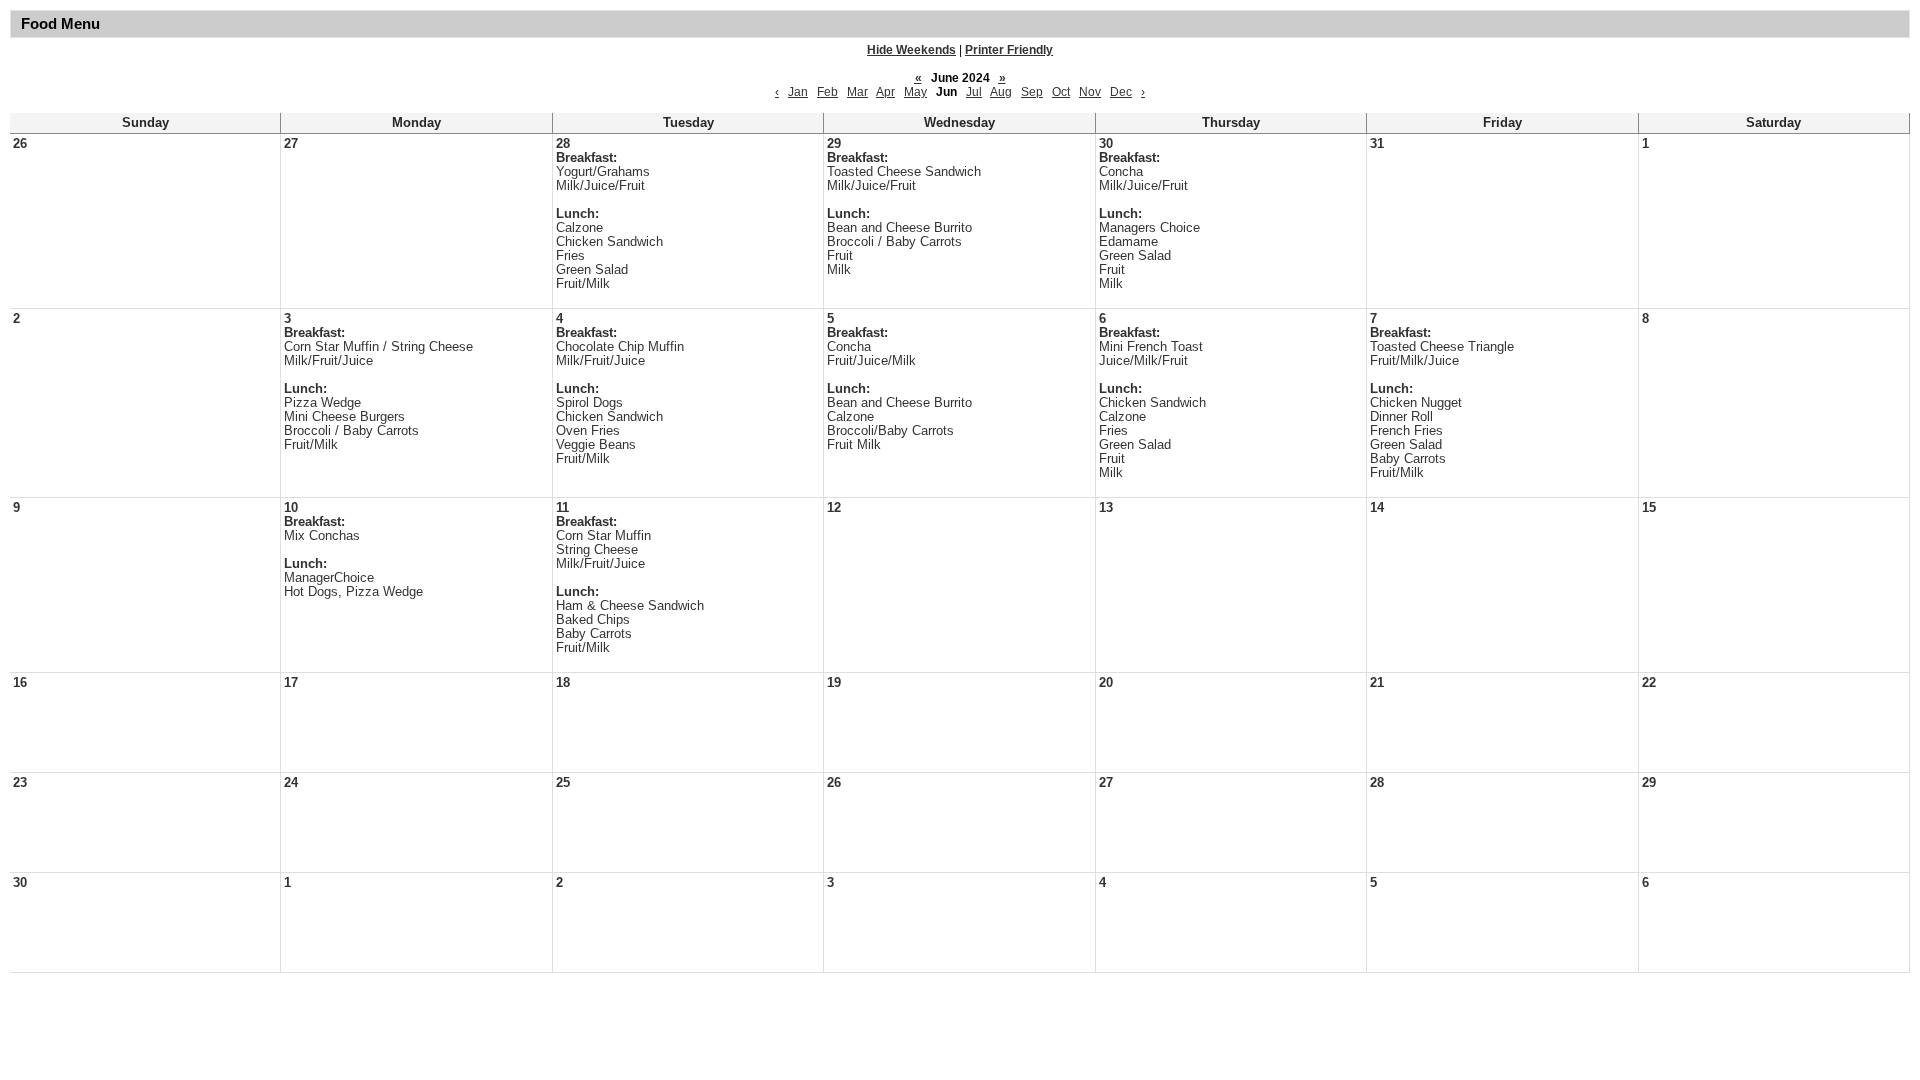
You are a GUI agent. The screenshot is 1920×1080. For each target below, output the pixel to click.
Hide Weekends (911, 50)
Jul (974, 92)
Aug (1001, 92)
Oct (1061, 92)
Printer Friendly (1009, 50)
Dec (1121, 92)
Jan (798, 92)
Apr (885, 92)
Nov (1090, 92)
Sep (1032, 92)
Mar (857, 92)
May (915, 92)
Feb (827, 92)
